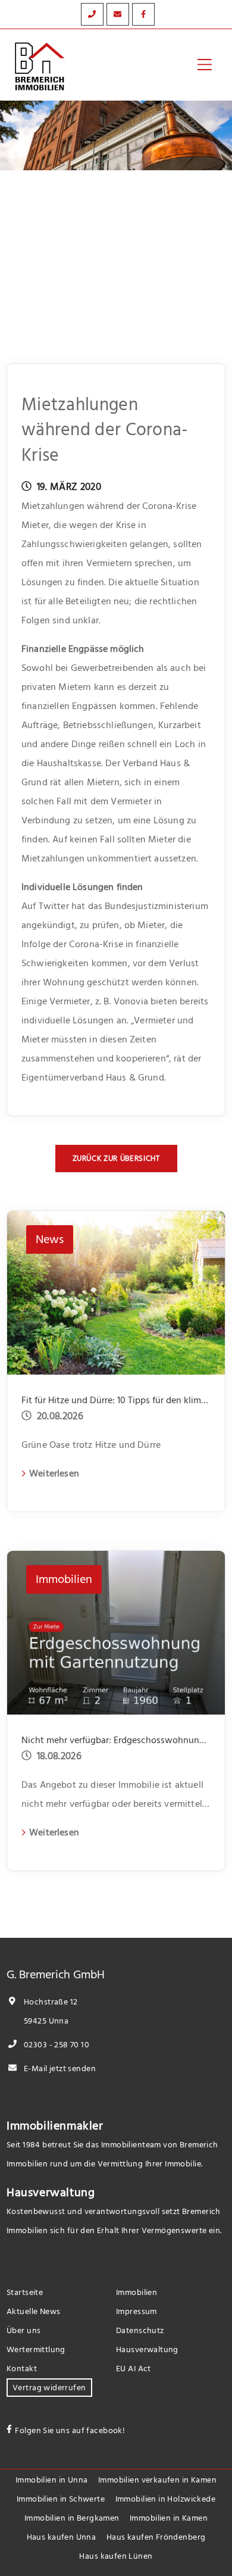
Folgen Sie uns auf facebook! (70, 2430)
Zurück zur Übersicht (116, 1159)
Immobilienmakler (55, 2126)
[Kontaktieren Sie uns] (92, 14)
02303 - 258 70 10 (56, 2045)
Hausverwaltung (51, 2193)
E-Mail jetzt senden (59, 2068)
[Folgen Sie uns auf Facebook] (143, 14)
